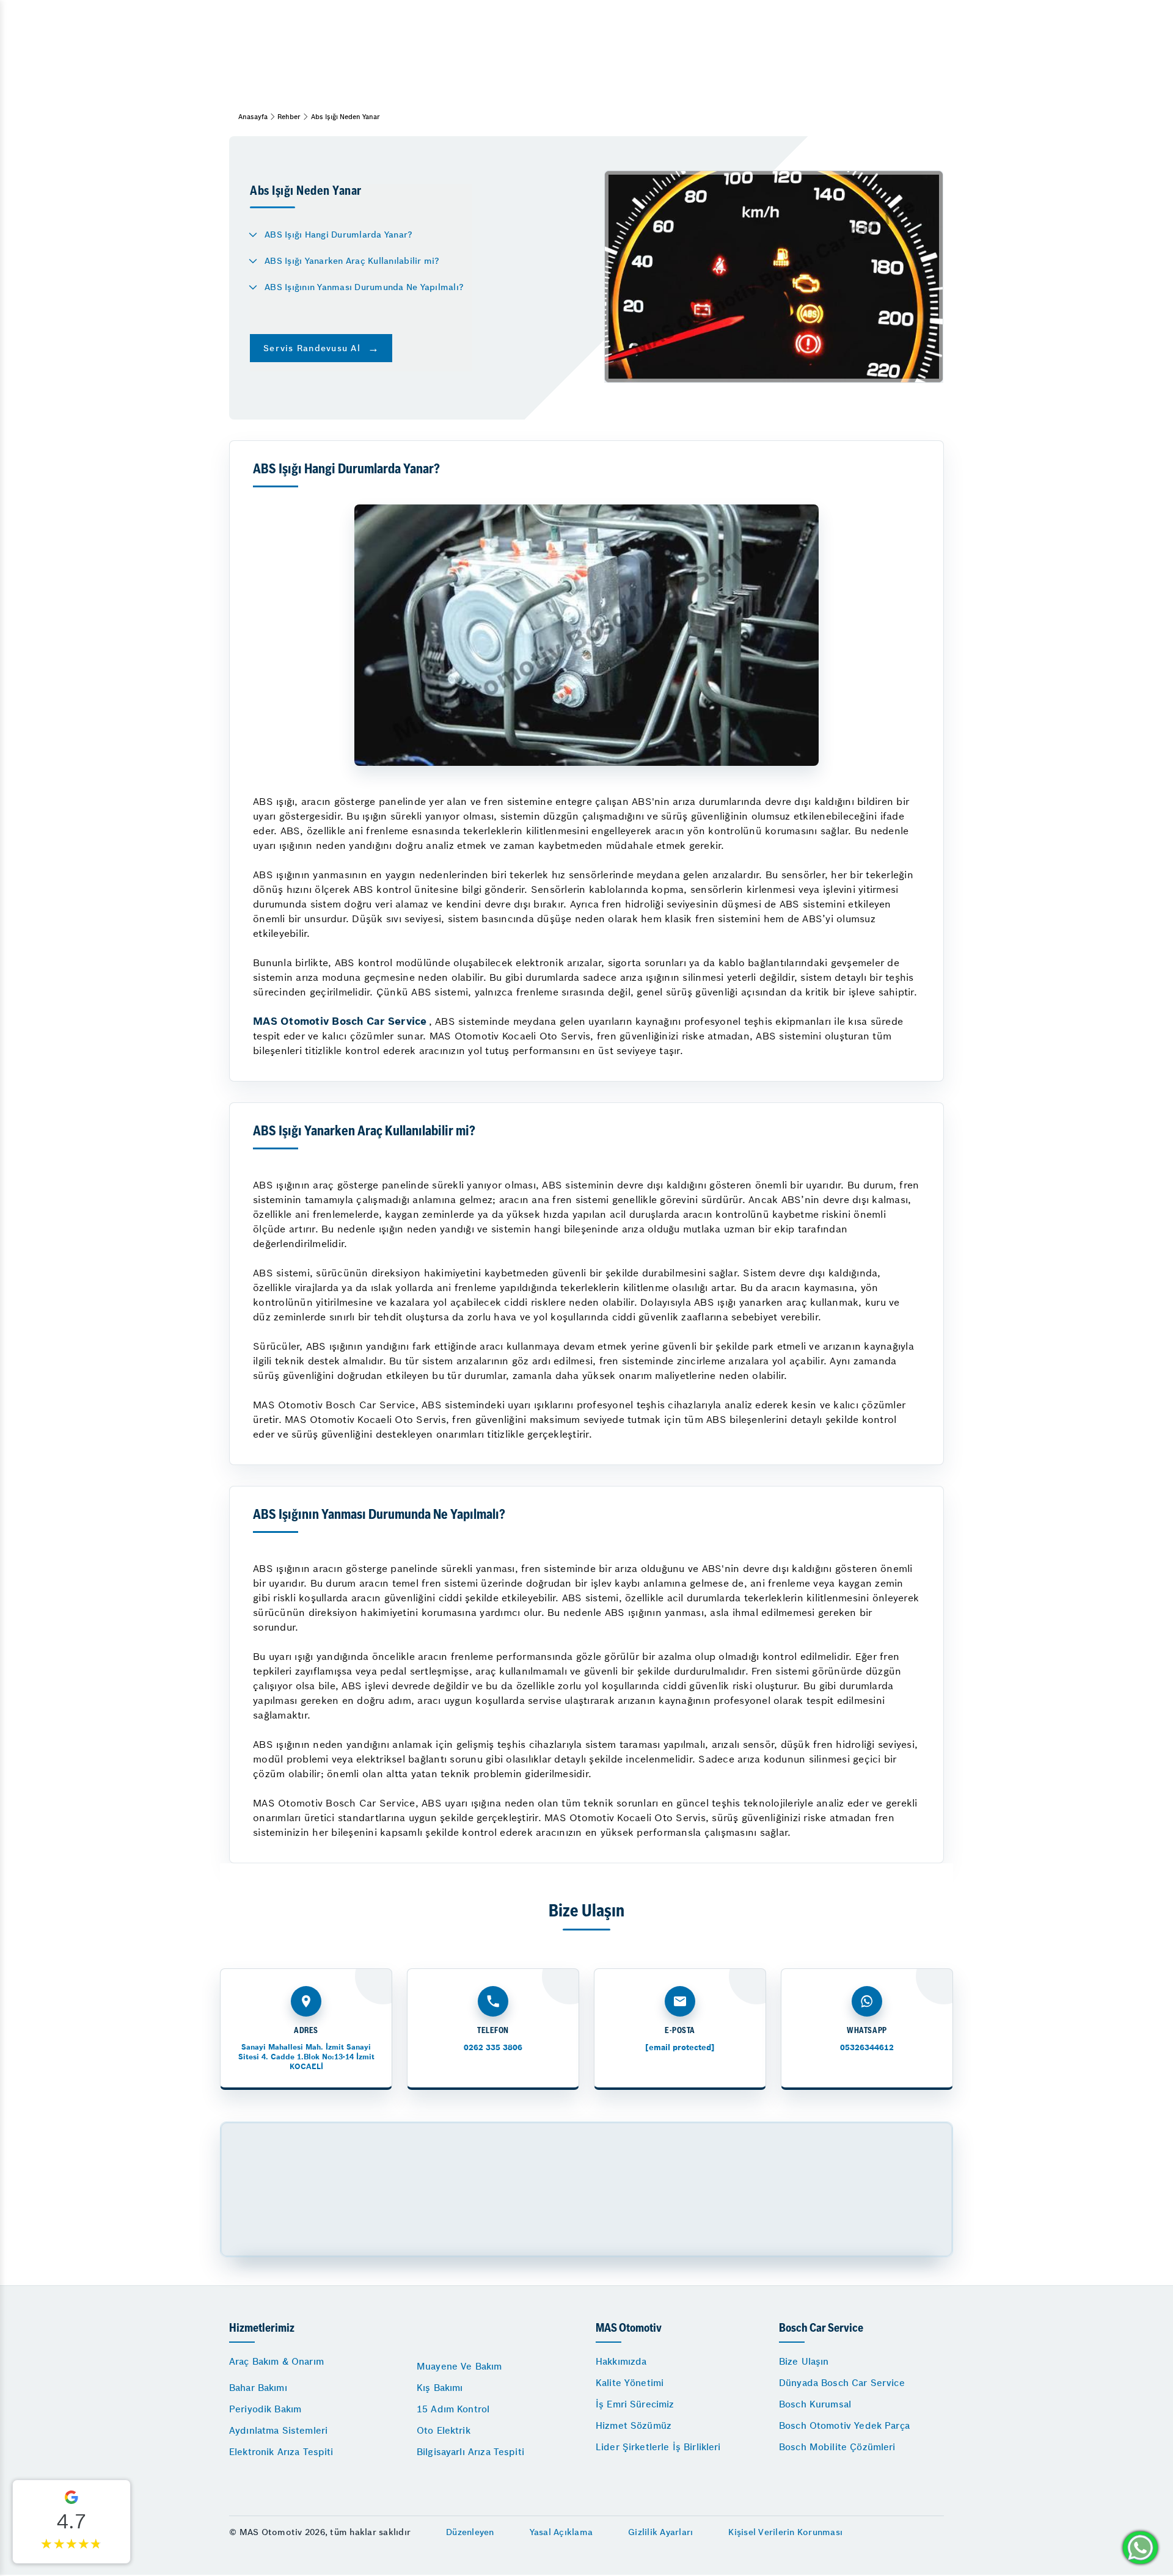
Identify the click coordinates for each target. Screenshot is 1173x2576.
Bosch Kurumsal (815, 2404)
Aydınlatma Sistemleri (278, 2430)
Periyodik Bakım (265, 2409)
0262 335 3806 (493, 2047)
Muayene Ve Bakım (459, 2366)
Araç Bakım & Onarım (276, 2361)
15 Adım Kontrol (453, 2409)
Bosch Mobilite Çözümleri (837, 2447)
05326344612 (867, 2047)
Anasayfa (253, 117)
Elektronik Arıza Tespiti (281, 2452)
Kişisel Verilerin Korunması (785, 2532)
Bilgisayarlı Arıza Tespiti (470, 2452)
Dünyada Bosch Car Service (842, 2383)
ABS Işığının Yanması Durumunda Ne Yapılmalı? (364, 287)
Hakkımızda (621, 2361)
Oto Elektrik (444, 2430)
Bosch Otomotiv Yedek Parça (844, 2425)
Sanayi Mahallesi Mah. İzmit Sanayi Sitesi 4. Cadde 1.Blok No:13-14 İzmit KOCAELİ (306, 2057)
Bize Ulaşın (804, 2361)
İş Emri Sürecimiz (635, 2404)
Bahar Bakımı (258, 2388)
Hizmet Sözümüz (634, 2425)
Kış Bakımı (440, 2388)
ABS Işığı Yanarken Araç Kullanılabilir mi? (352, 261)
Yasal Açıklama (561, 2532)
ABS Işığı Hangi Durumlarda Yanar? (338, 235)
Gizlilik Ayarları (660, 2532)
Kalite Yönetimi (630, 2383)
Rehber (289, 117)
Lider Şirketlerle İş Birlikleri (658, 2447)
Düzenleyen (470, 2532)
